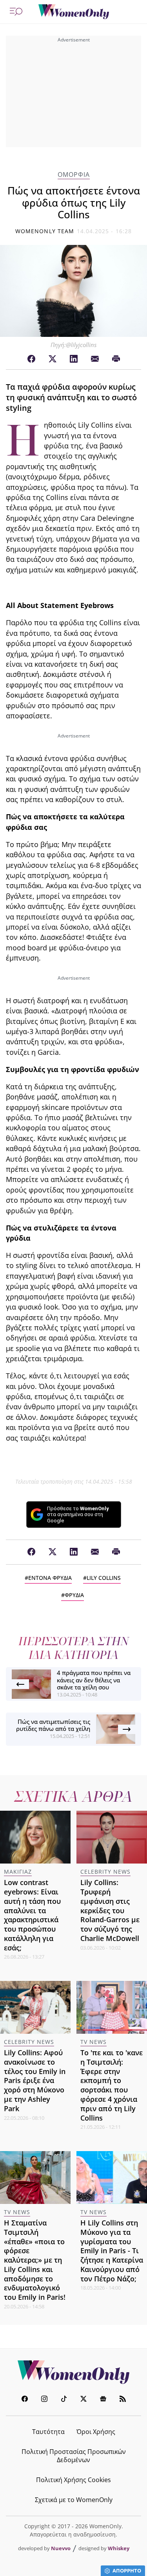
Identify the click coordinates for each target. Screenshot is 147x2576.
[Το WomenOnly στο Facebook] (25, 2400)
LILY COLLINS (104, 1578)
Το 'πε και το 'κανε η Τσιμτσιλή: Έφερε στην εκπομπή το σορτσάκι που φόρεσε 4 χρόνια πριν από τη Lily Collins (112, 2085)
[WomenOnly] (74, 12)
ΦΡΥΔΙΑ (74, 1595)
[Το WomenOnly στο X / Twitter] (83, 2400)
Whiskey (119, 2548)
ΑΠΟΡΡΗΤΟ (127, 2571)
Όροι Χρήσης (96, 2432)
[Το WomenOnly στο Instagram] (44, 2400)
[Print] (116, 359)
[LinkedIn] (74, 359)
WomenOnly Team (45, 231)
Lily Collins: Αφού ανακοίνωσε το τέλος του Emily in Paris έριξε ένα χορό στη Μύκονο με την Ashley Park (35, 2080)
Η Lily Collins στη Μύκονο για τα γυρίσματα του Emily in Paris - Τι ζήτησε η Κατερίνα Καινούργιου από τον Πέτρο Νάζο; (112, 2251)
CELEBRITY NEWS (105, 1872)
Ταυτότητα (48, 2432)
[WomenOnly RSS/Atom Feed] (123, 2400)
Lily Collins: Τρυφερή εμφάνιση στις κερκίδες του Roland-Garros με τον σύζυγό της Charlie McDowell (110, 1910)
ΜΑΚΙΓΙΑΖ (18, 1872)
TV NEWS (93, 2042)
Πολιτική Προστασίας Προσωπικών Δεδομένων (74, 2456)
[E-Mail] (95, 359)
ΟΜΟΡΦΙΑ (74, 175)
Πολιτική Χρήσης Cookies (73, 2480)
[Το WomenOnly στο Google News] (103, 2400)
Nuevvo (61, 2548)
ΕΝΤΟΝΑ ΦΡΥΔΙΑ (50, 1578)
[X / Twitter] (53, 359)
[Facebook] (31, 359)
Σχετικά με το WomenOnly (74, 2500)
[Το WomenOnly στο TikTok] (64, 2400)
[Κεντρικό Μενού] (16, 12)
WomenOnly (74, 2372)
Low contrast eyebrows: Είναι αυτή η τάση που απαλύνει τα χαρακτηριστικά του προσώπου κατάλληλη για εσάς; (32, 1915)
